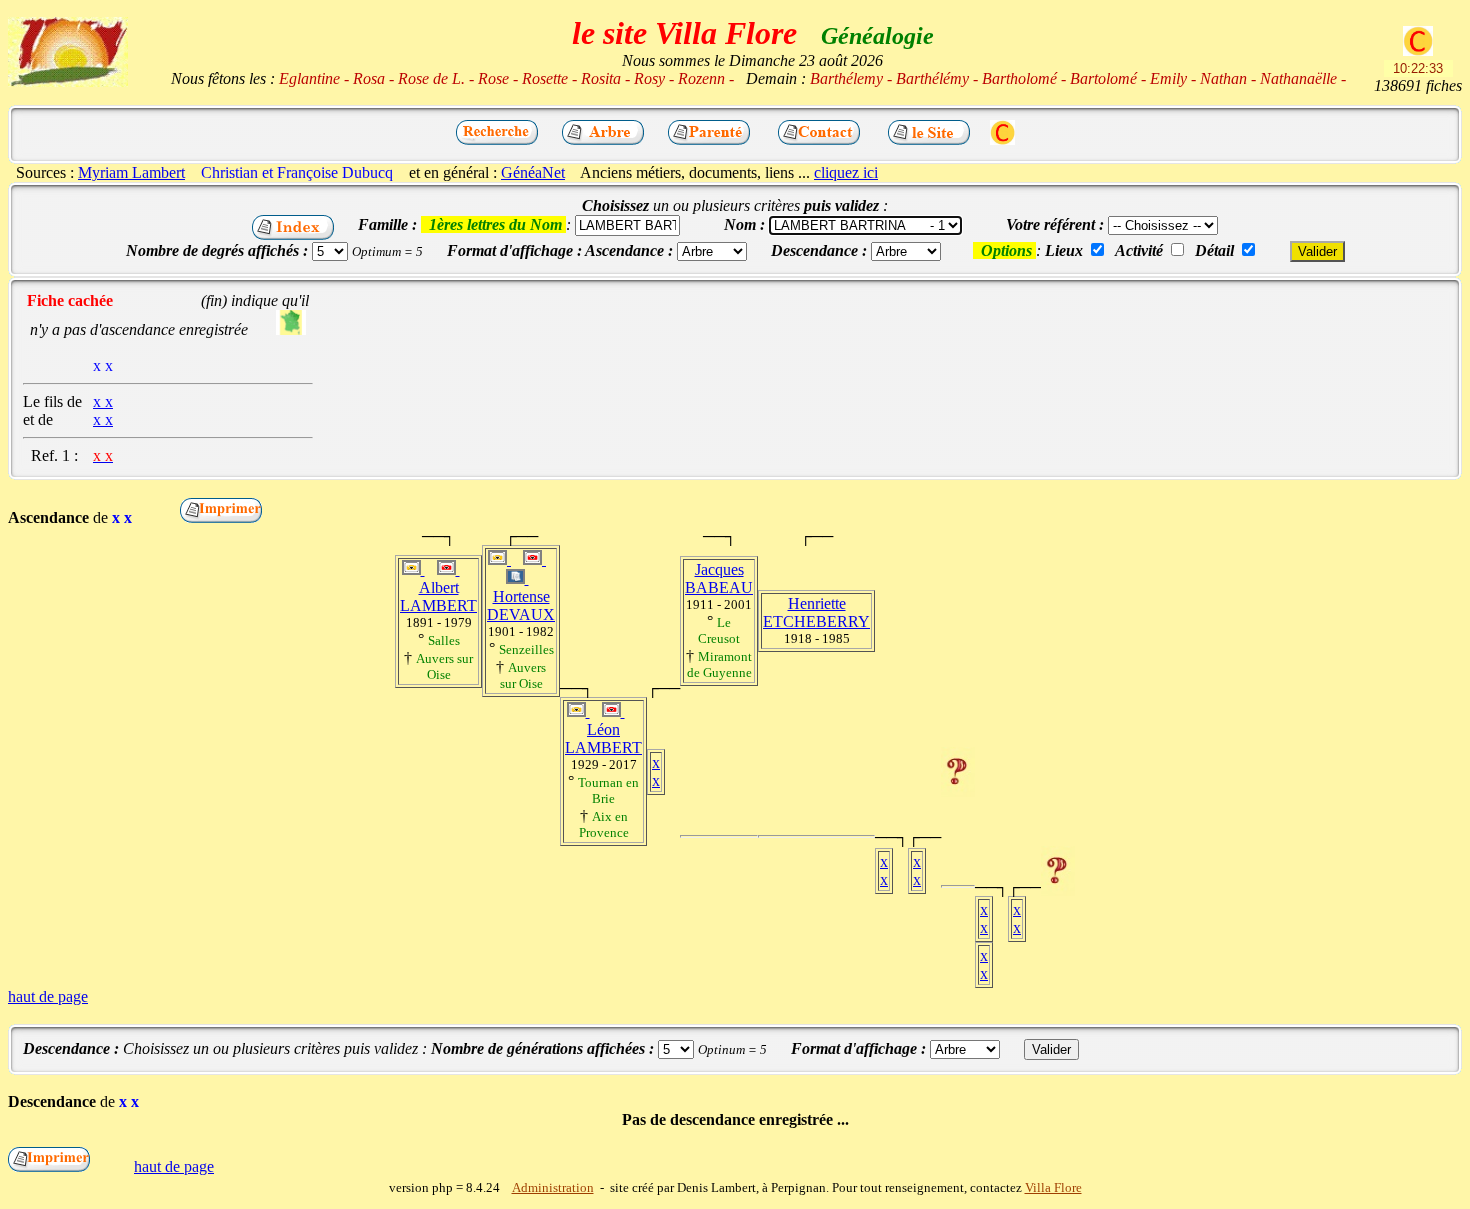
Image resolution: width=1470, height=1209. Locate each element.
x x (656, 771)
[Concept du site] (929, 139)
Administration (553, 1188)
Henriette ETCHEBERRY (816, 612)
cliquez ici (846, 172)
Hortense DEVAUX (521, 605)
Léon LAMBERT (603, 738)
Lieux (1064, 250)
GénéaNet (533, 172)
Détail (1214, 250)
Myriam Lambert (131, 172)
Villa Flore (1053, 1188)
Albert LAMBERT (438, 596)
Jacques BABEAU (719, 578)
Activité (1139, 250)
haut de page (48, 996)
